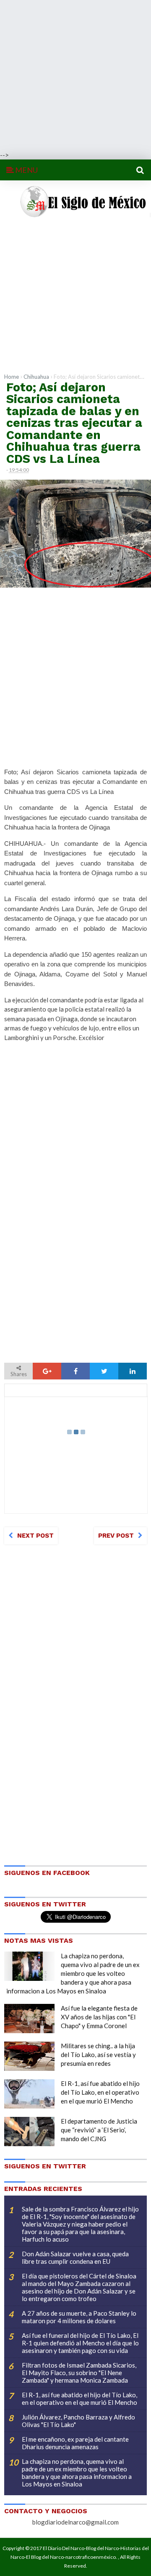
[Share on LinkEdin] (133, 1371)
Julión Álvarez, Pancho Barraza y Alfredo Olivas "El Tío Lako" (78, 2421)
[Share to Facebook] (75, 1371)
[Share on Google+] (47, 1371)
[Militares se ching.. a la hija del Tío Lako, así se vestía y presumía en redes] (29, 2056)
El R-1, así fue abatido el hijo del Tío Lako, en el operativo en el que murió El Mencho (100, 2092)
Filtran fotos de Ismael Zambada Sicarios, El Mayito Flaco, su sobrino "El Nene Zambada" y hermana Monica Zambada (79, 2373)
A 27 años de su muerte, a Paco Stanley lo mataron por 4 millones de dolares (79, 2317)
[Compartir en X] (104, 1371)
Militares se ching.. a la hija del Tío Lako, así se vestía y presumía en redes (98, 2055)
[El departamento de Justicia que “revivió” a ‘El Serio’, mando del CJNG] (29, 2132)
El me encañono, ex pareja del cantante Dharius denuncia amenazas (75, 2443)
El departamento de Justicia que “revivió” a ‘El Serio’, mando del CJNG (99, 2130)
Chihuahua (36, 377)
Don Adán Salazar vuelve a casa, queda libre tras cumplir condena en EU (75, 2258)
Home (12, 377)
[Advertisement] (75, 75)
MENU (26, 170)
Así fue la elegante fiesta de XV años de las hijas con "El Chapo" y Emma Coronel (99, 2017)
